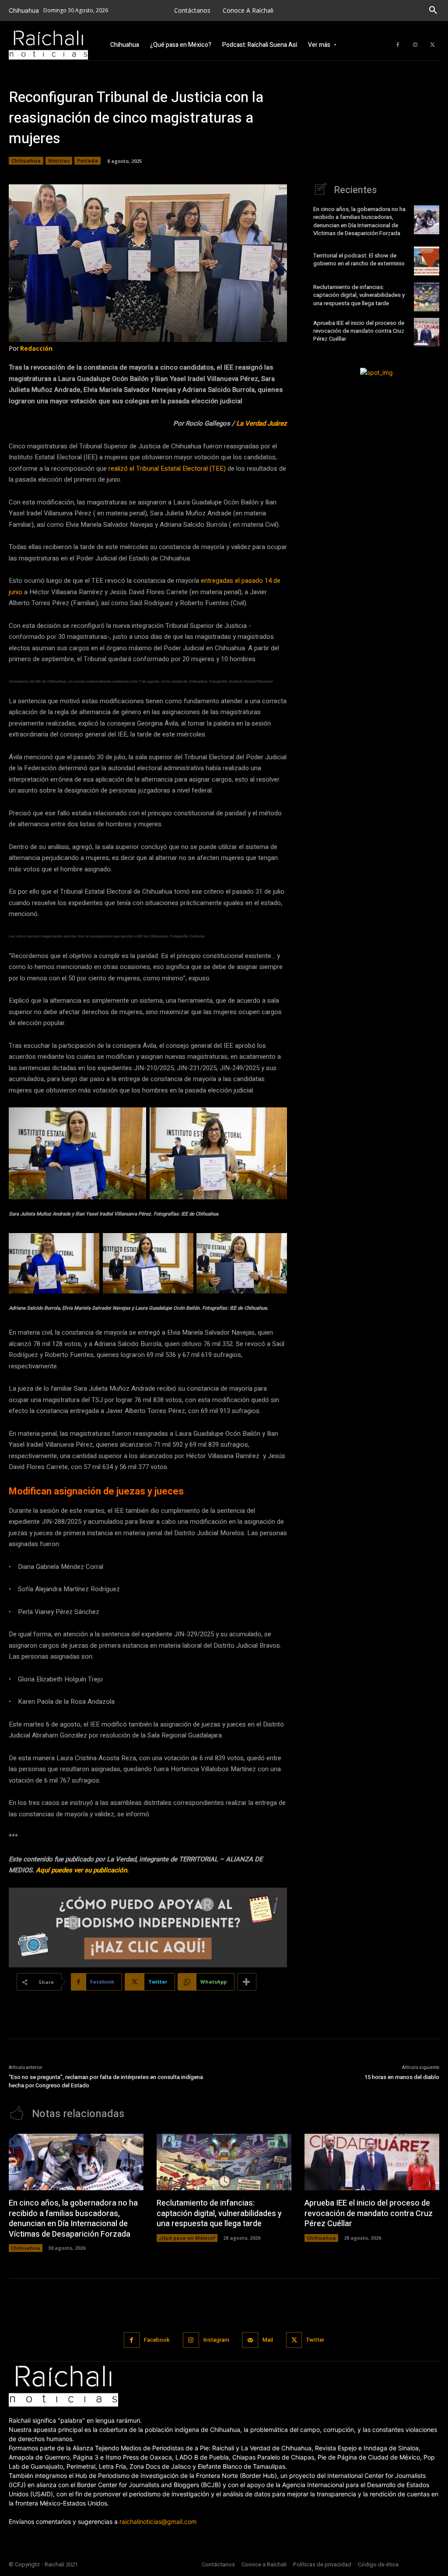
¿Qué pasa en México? (187, 2238)
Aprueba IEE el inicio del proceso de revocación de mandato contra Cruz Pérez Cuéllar (359, 331)
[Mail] (250, 2340)
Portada (87, 160)
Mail (268, 2340)
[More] (247, 1982)
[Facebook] (398, 45)
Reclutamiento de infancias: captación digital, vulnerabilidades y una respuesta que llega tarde (359, 295)
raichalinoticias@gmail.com (158, 2521)
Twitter (315, 2340)
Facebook (157, 2340)
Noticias (59, 160)
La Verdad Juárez (262, 423)
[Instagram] (415, 45)
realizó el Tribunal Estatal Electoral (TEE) (167, 469)
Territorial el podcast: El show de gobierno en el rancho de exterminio (360, 259)
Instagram (216, 2340)
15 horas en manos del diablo (402, 2077)
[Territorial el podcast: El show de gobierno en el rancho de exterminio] (427, 261)
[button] (433, 11)
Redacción (36, 348)
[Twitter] (433, 45)
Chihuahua (26, 160)
